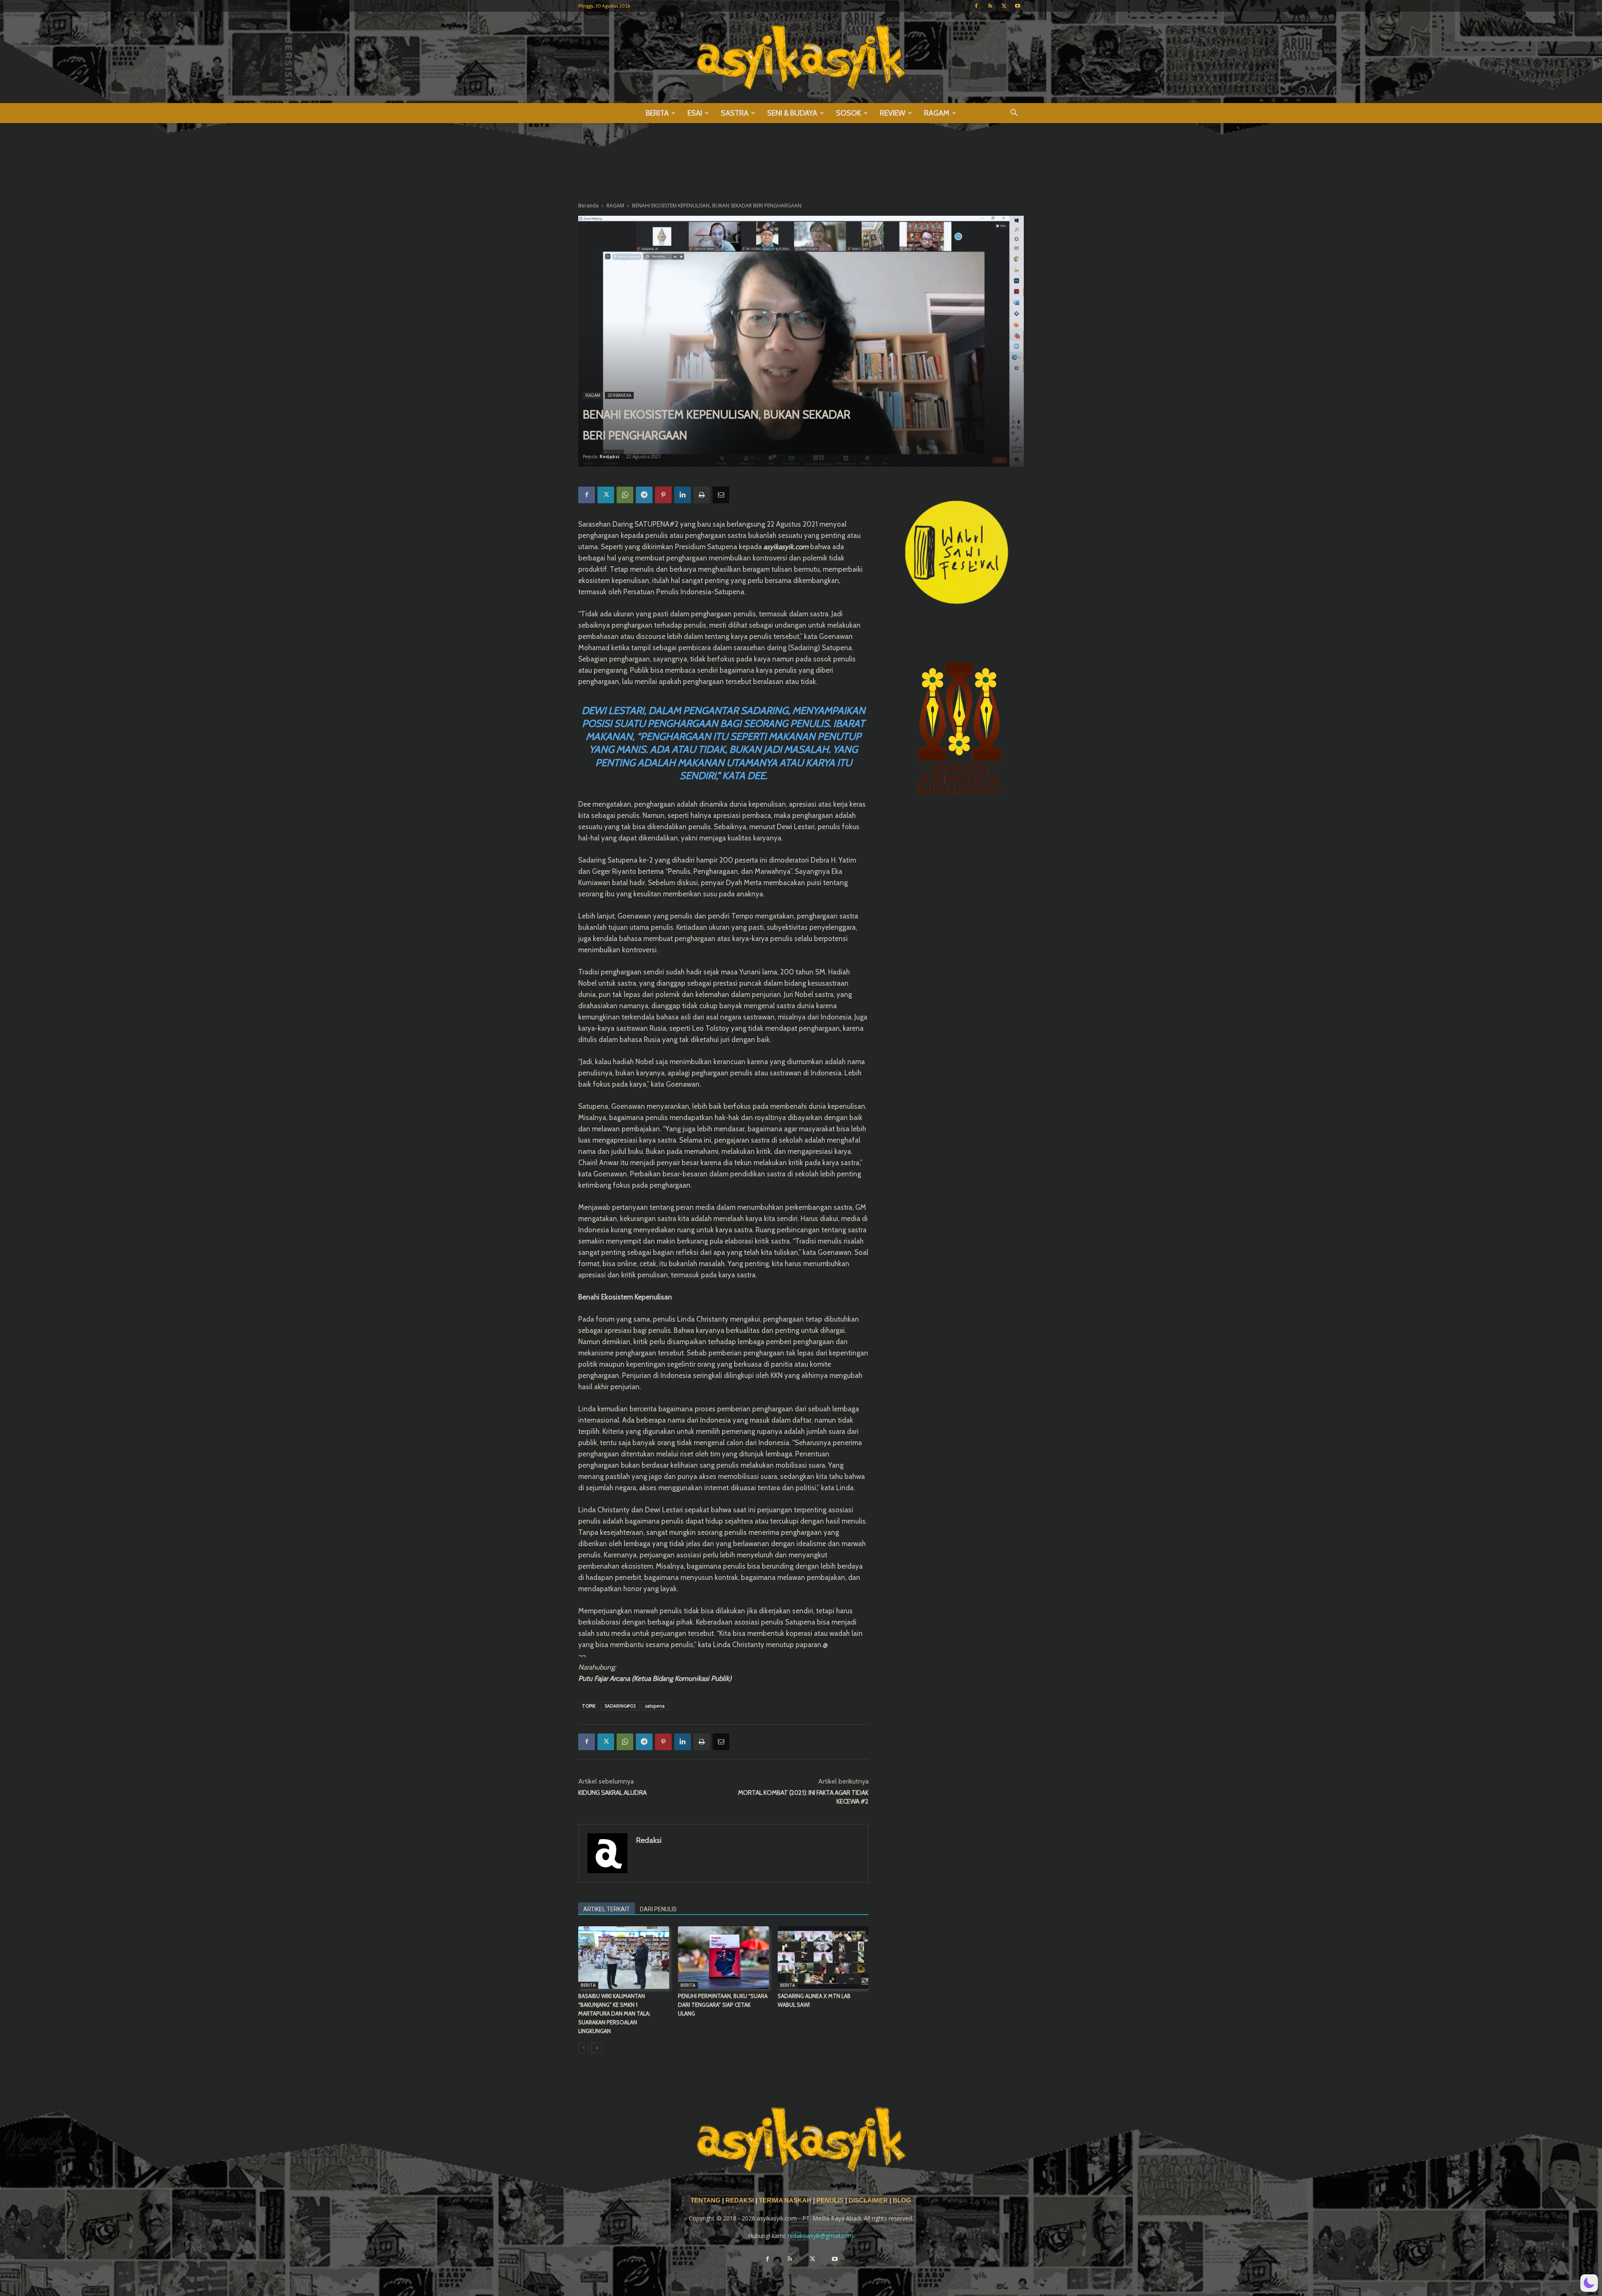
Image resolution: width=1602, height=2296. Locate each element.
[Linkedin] (683, 495)
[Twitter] (1004, 6)
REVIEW (893, 113)
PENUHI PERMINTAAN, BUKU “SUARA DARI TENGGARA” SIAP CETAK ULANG (723, 2005)
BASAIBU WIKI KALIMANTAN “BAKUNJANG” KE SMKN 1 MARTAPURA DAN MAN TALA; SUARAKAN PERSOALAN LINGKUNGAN (614, 2013)
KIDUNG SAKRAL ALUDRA (612, 1793)
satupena (655, 1706)
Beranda (588, 206)
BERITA (657, 113)
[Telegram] (644, 495)
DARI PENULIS (658, 1909)
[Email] (721, 495)
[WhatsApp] (625, 495)
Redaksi (610, 456)
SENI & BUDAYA (792, 113)
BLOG (902, 2200)
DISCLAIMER (868, 2200)
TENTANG (706, 2200)
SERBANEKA (619, 395)
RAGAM (937, 113)
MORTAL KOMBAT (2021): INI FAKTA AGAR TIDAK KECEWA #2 (803, 1797)
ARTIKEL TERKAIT (607, 1909)
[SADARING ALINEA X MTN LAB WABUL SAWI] (823, 1958)
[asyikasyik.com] (801, 57)
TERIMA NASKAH (786, 2200)
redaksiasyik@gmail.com (821, 2236)
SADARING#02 (620, 1706)
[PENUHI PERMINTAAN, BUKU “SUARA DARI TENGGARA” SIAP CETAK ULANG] (723, 1958)
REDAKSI (740, 2200)
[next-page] (597, 2048)
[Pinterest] (663, 495)
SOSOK (849, 113)
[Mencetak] (702, 495)
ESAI (695, 113)
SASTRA (735, 113)
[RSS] (990, 6)
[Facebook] (976, 6)
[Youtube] (1018, 6)
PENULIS (831, 2200)
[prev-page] (583, 2048)
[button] (1014, 114)
